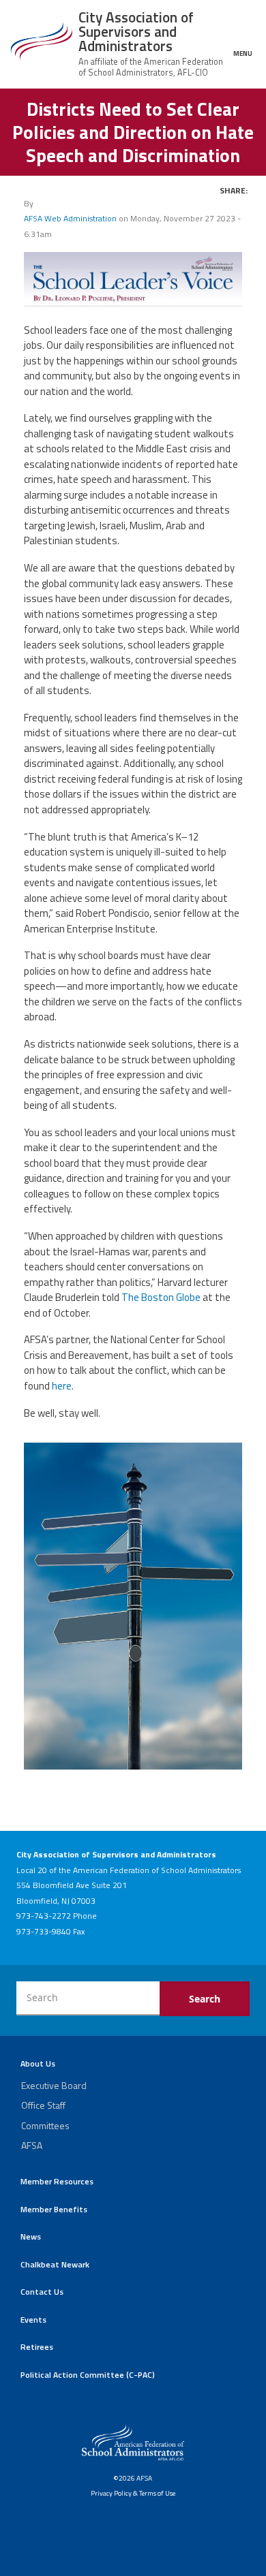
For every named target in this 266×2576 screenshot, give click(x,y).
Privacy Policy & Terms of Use (133, 2493)
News (31, 2236)
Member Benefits (54, 2209)
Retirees (37, 2347)
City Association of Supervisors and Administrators (136, 31)
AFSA (32, 2145)
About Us (38, 2063)
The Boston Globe (161, 1297)
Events (33, 2320)
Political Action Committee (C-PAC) (88, 2375)
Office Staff (43, 2105)
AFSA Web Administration (70, 218)
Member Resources (57, 2181)
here (62, 1386)
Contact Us (42, 2292)
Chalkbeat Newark (55, 2264)
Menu (243, 53)
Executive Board (54, 2085)
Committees (45, 2125)
